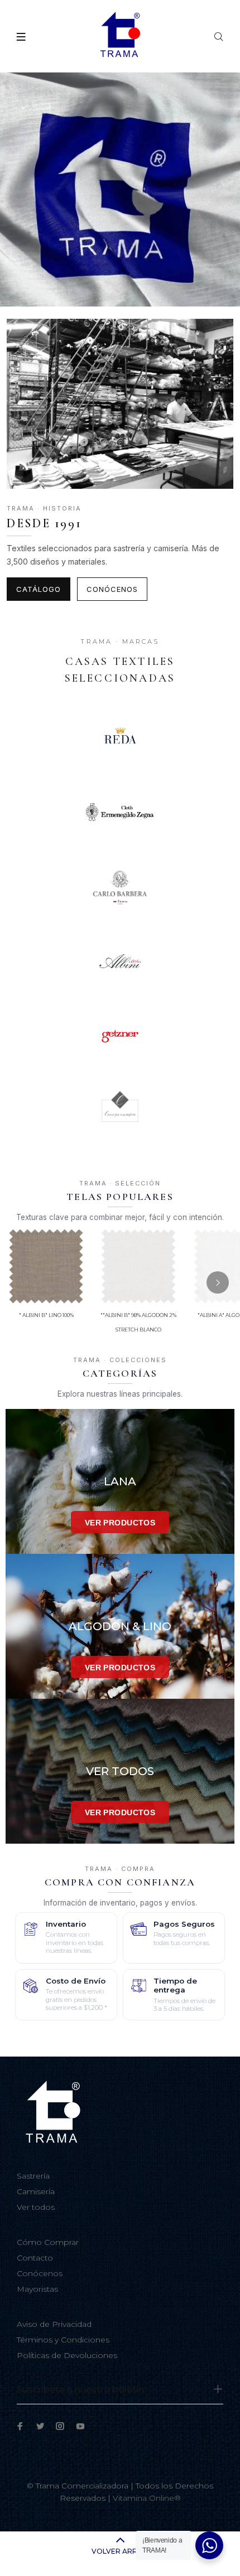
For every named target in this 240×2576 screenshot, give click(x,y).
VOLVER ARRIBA (120, 2551)
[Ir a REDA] (120, 737)
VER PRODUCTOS (120, 1523)
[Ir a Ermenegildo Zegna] (120, 812)
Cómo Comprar (48, 2242)
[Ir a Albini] (120, 961)
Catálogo (39, 589)
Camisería (36, 2191)
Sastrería (33, 2176)
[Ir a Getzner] (120, 1036)
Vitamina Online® (147, 2498)
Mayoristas (37, 2289)
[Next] (218, 1282)
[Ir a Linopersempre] (120, 1111)
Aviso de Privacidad (54, 2324)
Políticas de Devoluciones (67, 2355)
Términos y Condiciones (63, 2340)
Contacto (35, 2258)
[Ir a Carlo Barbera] (120, 887)
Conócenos (112, 589)
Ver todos (36, 2207)
